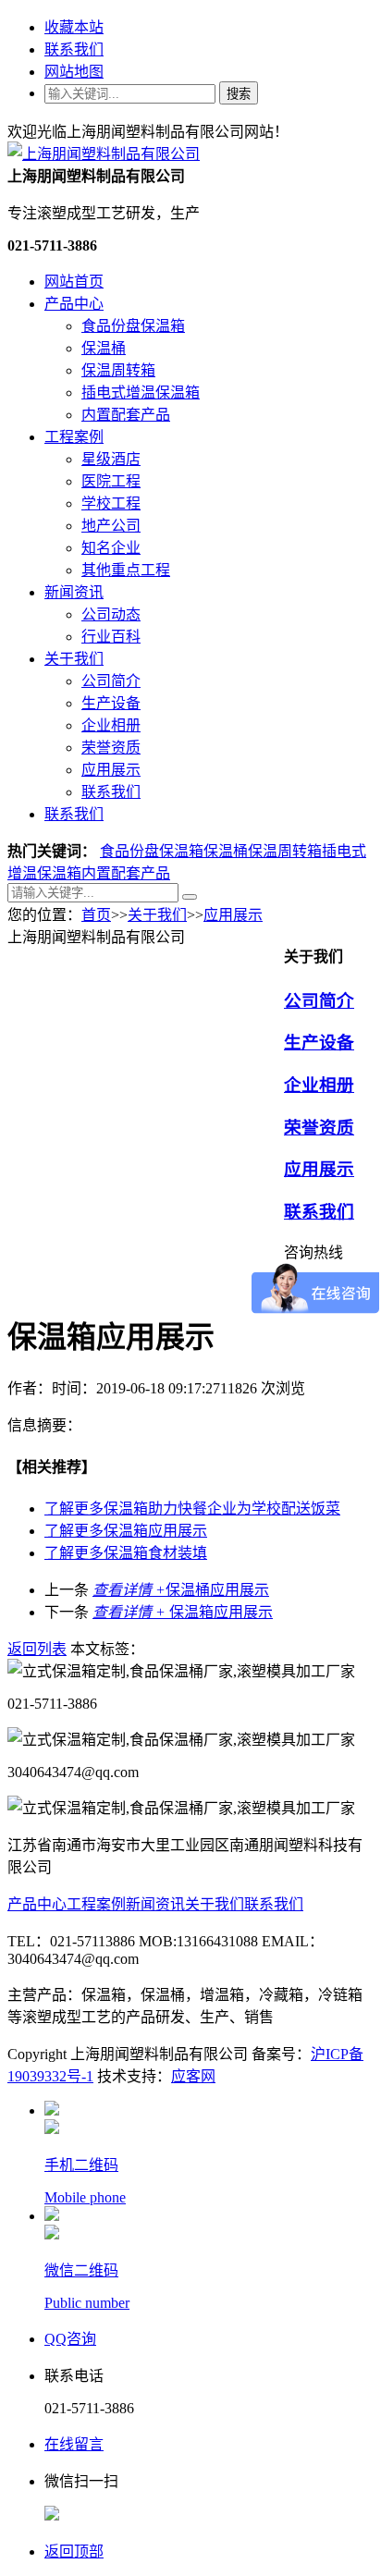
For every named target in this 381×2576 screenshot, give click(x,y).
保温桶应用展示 (181, 1590)
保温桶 (104, 348)
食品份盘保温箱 (133, 326)
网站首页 (74, 282)
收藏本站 (74, 27)
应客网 (193, 2076)
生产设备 (111, 703)
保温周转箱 (118, 370)
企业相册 (111, 725)
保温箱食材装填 (126, 1553)
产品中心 (74, 304)
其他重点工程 (126, 570)
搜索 (239, 94)
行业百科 (111, 637)
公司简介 (111, 681)
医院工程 (111, 481)
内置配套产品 (126, 415)
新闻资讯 (74, 592)
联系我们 (74, 49)
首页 (96, 915)
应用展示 (111, 770)
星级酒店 (111, 459)
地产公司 (111, 526)
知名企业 (111, 548)
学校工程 (111, 503)
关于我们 (74, 659)
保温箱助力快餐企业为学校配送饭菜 (192, 1509)
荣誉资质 (111, 748)
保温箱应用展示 (126, 1531)
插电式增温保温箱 (141, 393)
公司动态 (111, 614)
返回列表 (37, 1649)
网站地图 (74, 72)
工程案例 (74, 437)
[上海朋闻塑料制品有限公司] (104, 154)
